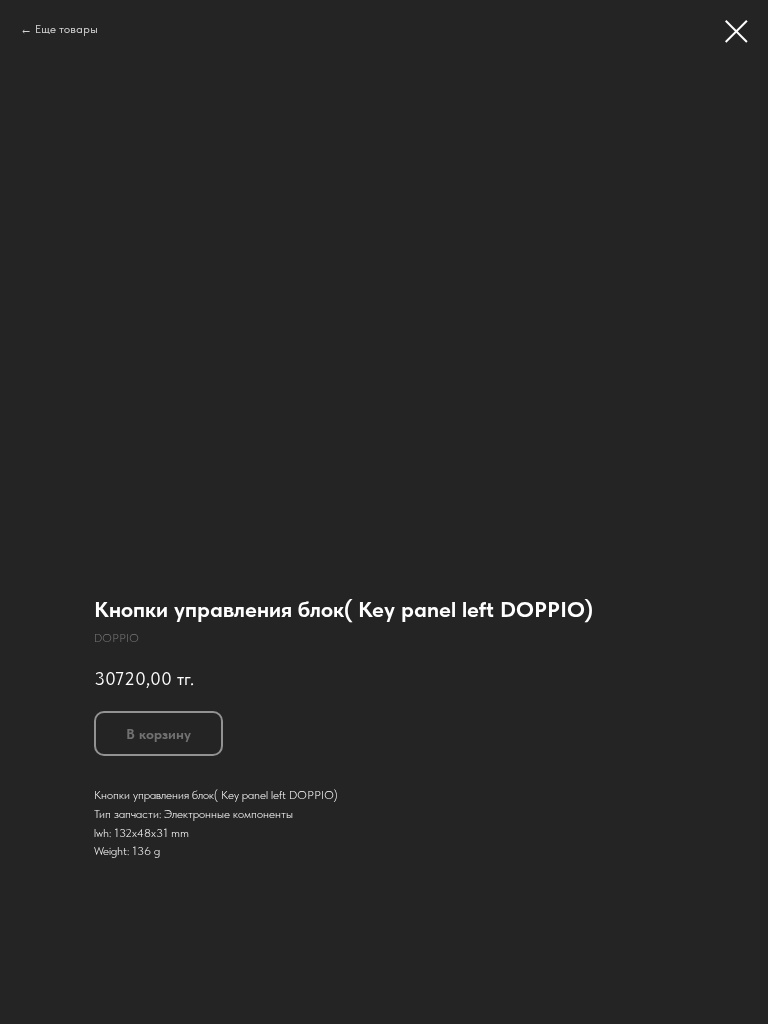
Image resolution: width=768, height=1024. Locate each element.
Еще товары (66, 29)
